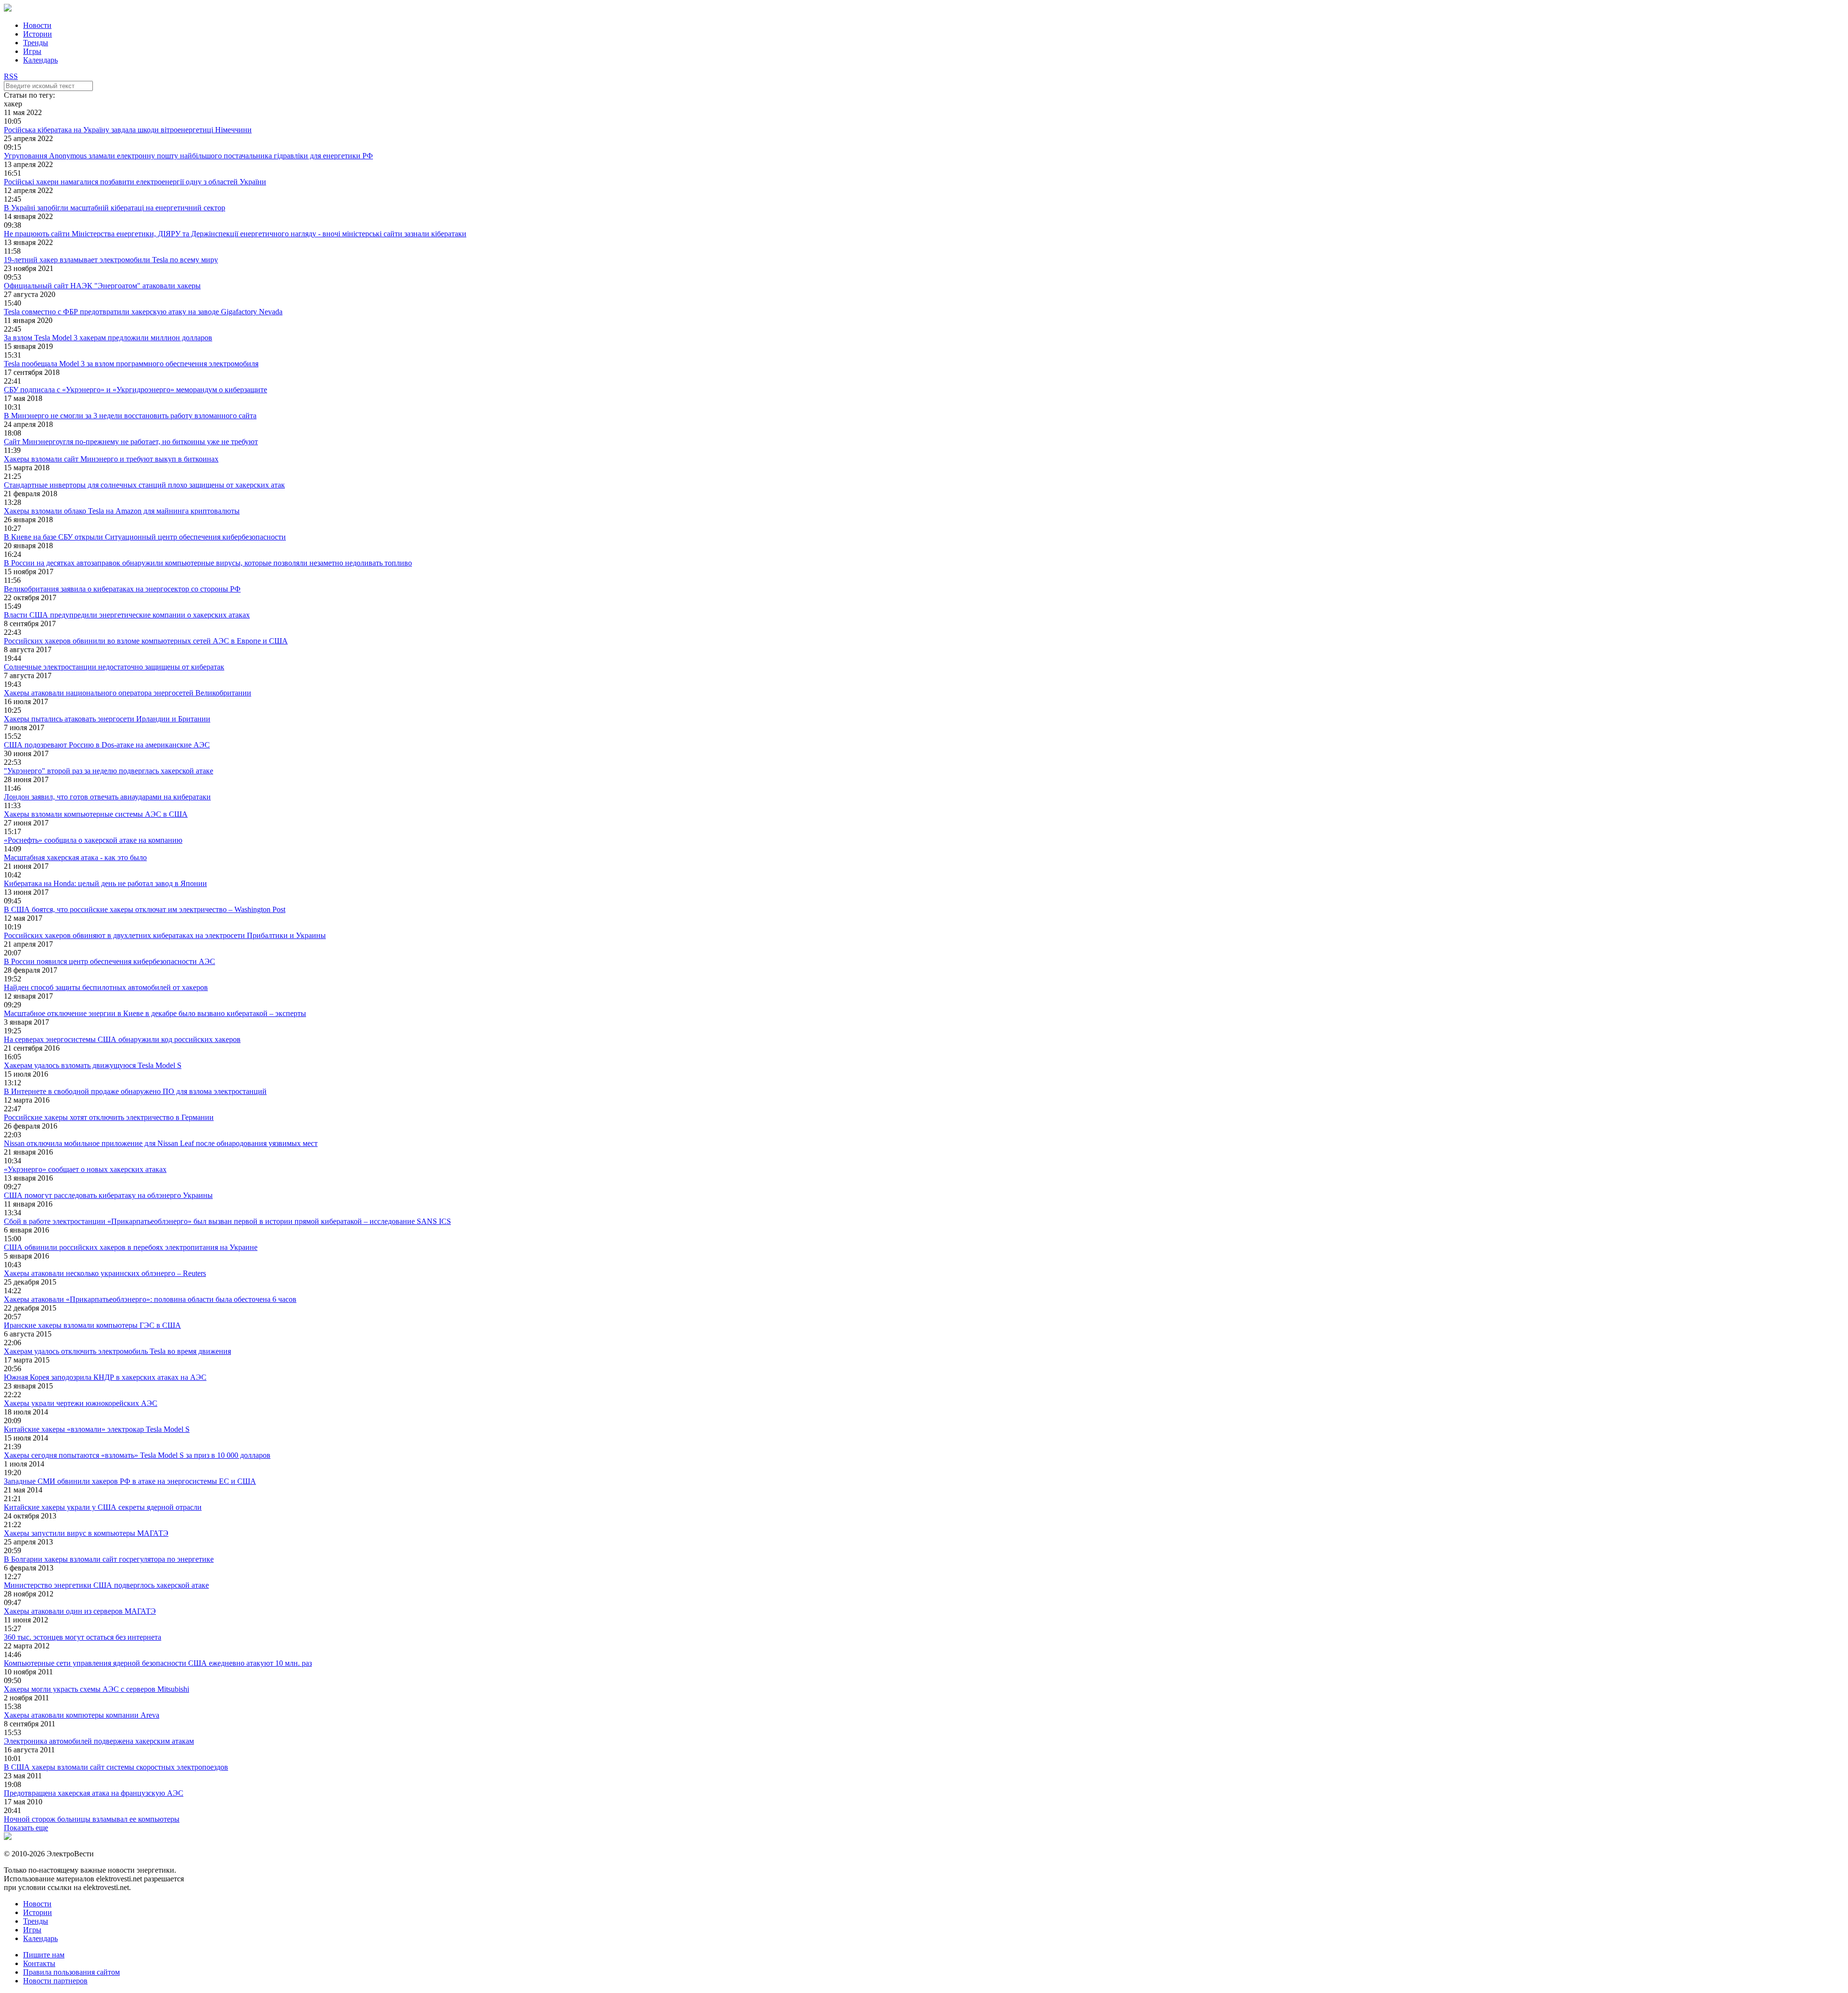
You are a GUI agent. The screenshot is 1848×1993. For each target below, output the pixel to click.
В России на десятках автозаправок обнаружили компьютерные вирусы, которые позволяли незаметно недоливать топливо (208, 563)
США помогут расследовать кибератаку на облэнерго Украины (108, 1195)
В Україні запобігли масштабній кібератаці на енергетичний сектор (115, 208)
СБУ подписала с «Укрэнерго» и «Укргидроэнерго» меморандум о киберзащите (135, 390)
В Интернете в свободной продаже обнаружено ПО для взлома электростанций (135, 1091)
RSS (11, 76)
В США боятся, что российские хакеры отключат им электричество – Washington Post (145, 909)
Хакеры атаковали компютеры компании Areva (82, 1715)
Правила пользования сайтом (71, 1972)
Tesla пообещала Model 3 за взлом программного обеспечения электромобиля (131, 364)
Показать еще (26, 1828)
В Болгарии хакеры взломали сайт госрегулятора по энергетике (109, 1559)
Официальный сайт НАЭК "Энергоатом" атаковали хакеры (102, 286)
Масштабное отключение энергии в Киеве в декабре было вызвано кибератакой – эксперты (155, 1013)
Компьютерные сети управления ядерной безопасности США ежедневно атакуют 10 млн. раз (158, 1663)
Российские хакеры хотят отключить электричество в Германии (109, 1117)
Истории (38, 34)
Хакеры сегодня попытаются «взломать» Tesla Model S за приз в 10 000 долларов (137, 1455)
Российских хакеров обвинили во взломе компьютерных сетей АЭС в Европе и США (146, 641)
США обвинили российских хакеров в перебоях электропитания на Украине (131, 1247)
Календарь (40, 60)
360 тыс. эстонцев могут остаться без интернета (83, 1637)
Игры (32, 51)
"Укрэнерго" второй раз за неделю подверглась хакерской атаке (109, 771)
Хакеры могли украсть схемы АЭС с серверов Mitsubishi (96, 1689)
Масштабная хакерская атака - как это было (75, 857)
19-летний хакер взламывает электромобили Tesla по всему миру (111, 260)
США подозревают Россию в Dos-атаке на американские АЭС (107, 745)
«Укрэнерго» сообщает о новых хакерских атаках (85, 1169)
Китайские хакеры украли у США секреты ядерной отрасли (103, 1507)
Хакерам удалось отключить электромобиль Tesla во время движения (117, 1351)
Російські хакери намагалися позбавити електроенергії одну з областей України (135, 182)
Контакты (39, 1963)
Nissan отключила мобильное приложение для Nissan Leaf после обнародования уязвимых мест (161, 1143)
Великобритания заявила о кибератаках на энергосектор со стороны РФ (122, 589)
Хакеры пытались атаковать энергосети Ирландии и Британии (107, 719)
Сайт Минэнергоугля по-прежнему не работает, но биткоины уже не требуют (131, 442)
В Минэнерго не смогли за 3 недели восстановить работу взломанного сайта (130, 416)
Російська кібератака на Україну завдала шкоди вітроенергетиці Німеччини (128, 130)
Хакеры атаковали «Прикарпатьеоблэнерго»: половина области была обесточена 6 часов (150, 1299)
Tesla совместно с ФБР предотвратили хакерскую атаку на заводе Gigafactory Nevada (143, 312)
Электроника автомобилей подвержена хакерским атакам (99, 1741)
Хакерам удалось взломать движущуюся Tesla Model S (93, 1065)
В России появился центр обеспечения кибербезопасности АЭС (109, 961)
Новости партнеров (55, 1981)
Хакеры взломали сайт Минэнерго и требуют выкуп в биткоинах (111, 459)
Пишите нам (44, 1955)
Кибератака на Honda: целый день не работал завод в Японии (105, 883)
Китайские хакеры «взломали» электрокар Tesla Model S (97, 1429)
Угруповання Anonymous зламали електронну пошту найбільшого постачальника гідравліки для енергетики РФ (188, 156)
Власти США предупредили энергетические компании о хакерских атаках (127, 615)
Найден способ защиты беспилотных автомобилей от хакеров (106, 987)
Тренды (36, 43)
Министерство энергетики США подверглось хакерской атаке (106, 1585)
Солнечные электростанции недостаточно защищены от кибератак (114, 667)
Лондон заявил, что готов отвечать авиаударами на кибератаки (107, 797)
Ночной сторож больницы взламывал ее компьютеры (92, 1819)
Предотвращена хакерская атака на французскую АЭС (94, 1793)
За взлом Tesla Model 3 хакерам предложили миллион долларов (108, 338)
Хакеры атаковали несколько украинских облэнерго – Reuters (105, 1273)
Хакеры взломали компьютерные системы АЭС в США (96, 814)
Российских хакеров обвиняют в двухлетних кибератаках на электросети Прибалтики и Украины (165, 935)
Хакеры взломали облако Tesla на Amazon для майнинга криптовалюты (122, 511)
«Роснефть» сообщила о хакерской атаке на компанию (93, 840)
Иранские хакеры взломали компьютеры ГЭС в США (92, 1325)
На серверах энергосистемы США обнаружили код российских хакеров (122, 1039)
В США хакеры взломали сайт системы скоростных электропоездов (116, 1767)
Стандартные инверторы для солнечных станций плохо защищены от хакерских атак (144, 485)
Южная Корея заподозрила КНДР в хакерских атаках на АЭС (105, 1377)
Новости (37, 25)
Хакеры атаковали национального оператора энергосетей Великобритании (128, 693)
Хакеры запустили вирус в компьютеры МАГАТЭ (86, 1533)
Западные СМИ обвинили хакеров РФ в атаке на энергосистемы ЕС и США (130, 1481)
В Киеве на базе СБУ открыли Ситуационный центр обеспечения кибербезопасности (145, 537)
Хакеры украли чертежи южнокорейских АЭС (81, 1403)
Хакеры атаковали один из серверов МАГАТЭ (80, 1611)
